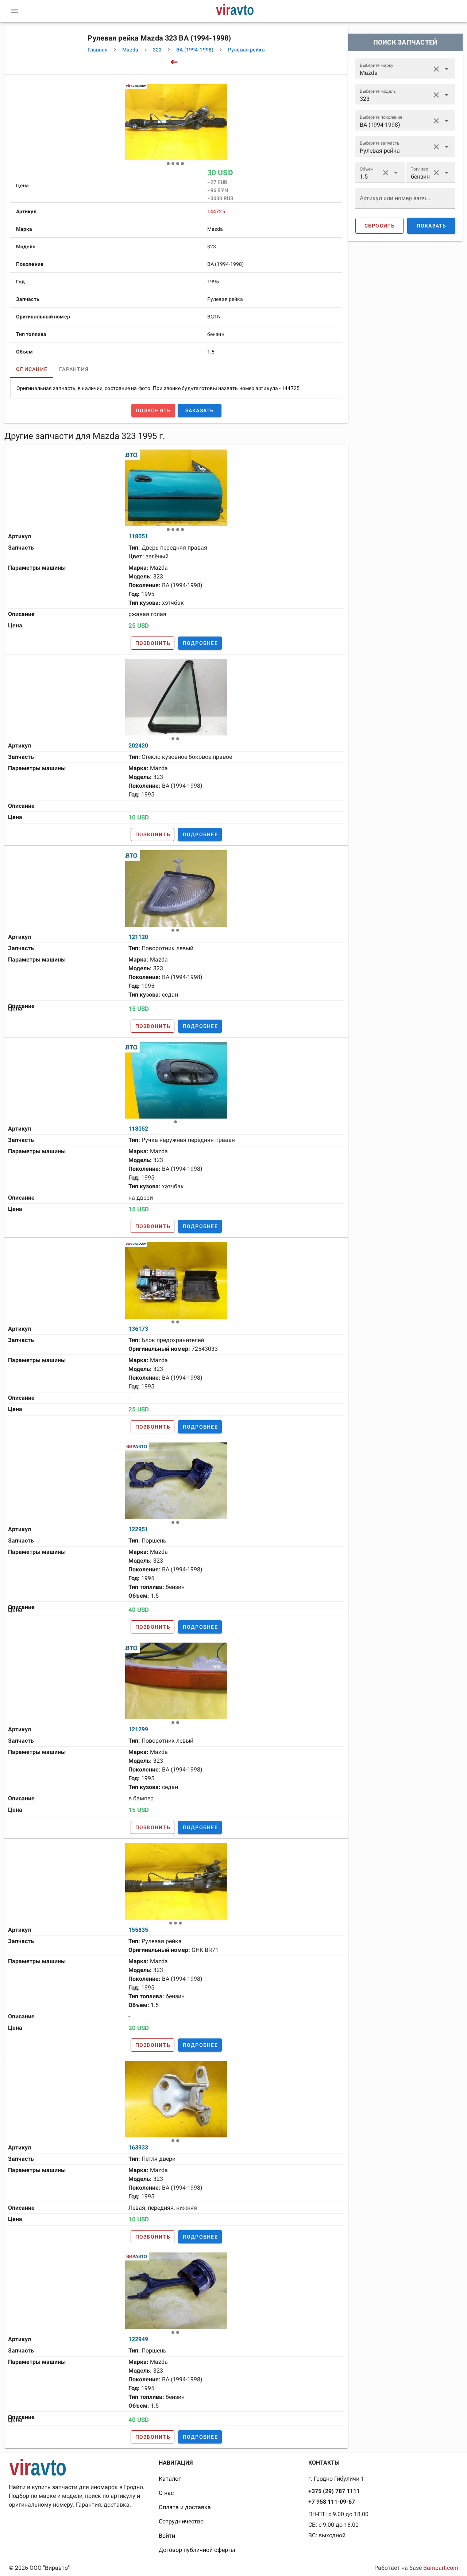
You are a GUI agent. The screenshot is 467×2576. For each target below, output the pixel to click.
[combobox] (405, 69)
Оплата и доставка (185, 2507)
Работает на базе (416, 2568)
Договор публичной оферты (197, 2550)
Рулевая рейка (246, 50)
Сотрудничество (181, 2521)
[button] (436, 69)
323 (157, 50)
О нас (166, 2493)
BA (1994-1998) (195, 50)
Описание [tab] (32, 369)
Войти (167, 2536)
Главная (98, 50)
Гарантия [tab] (74, 369)
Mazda (130, 50)
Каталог (170, 2479)
